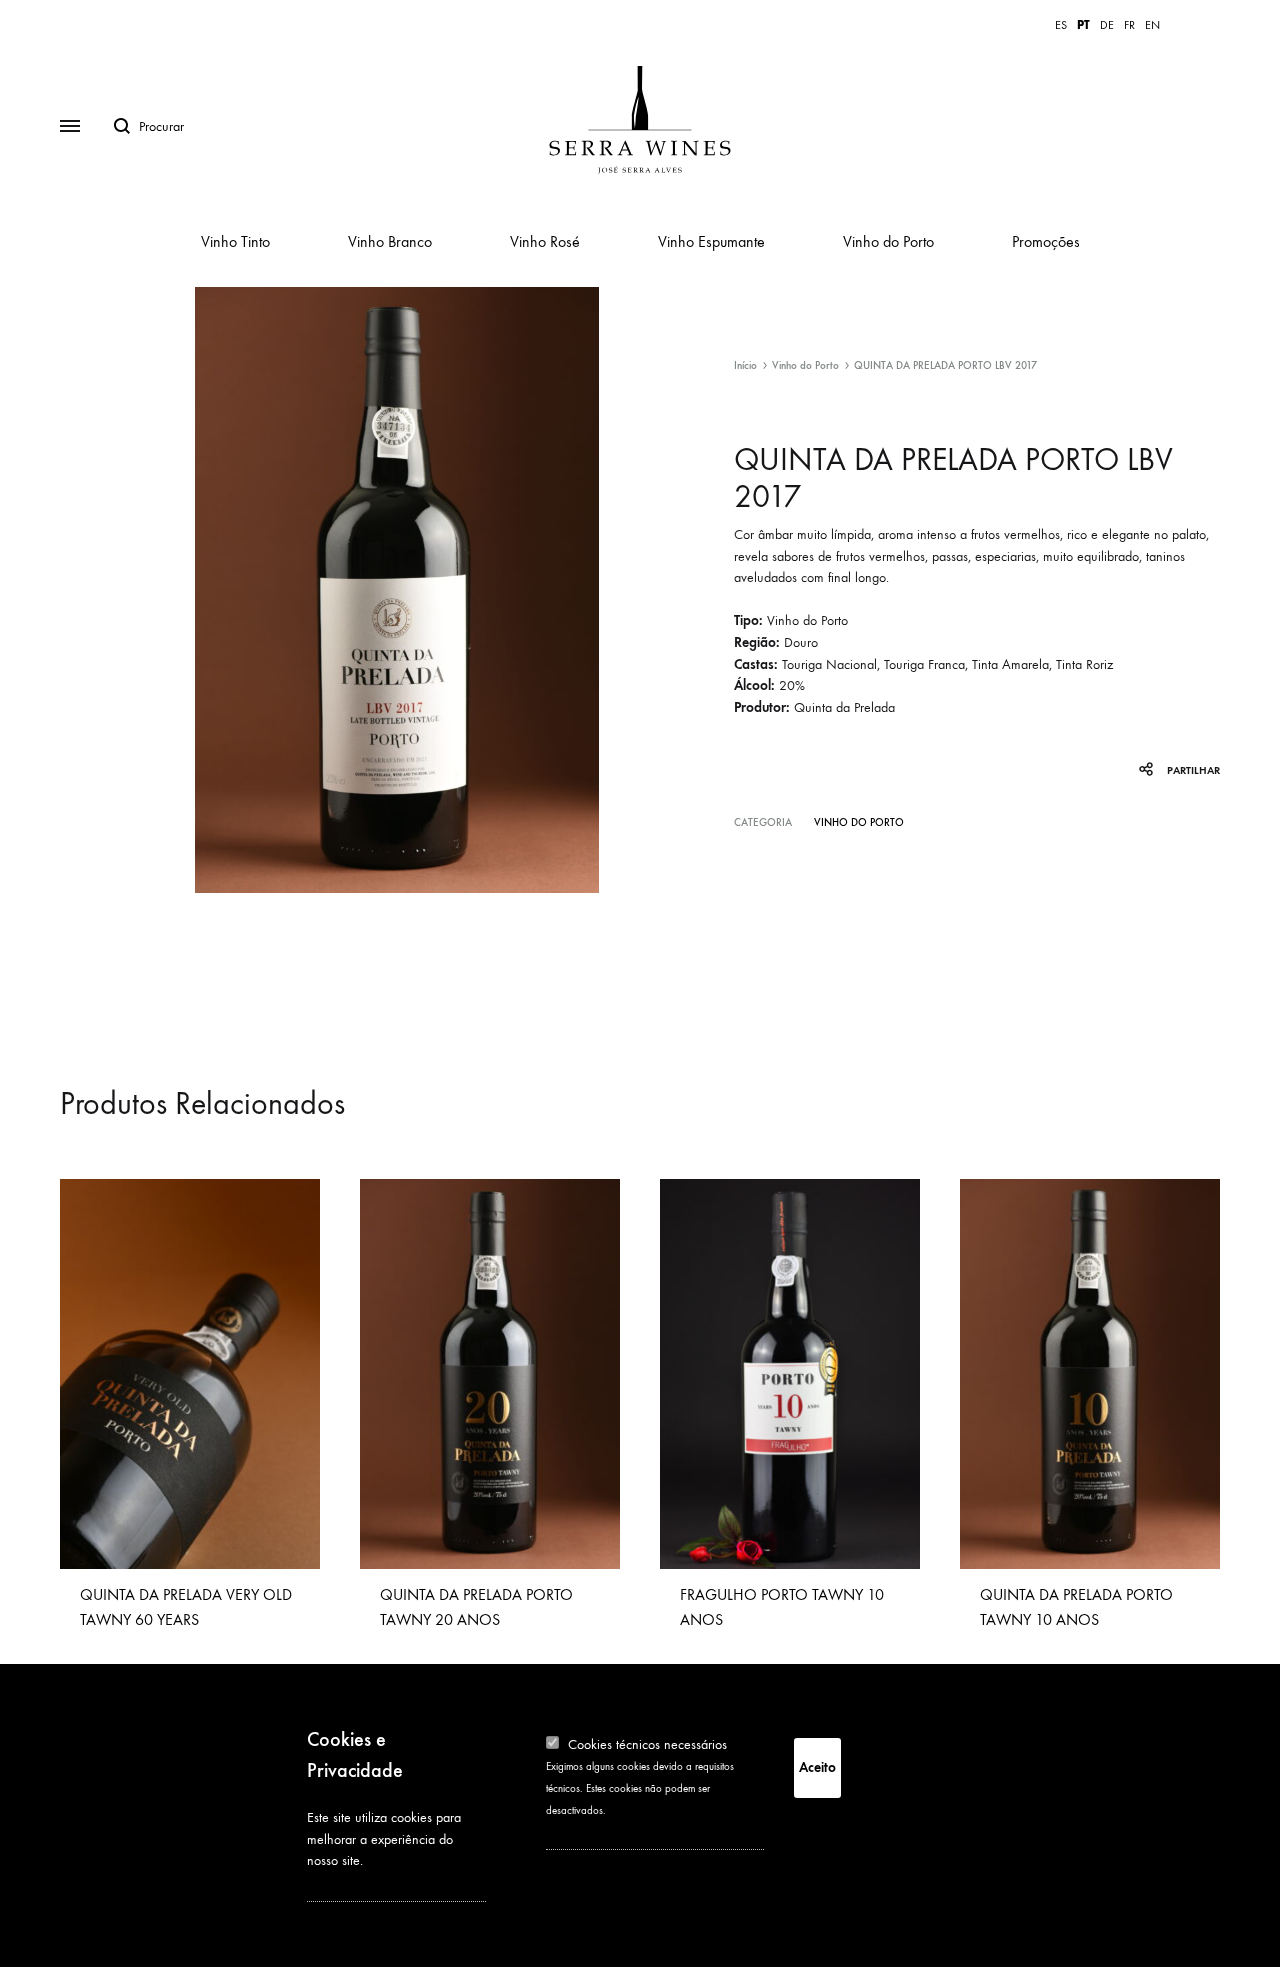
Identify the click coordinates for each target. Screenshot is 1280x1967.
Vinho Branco (390, 241)
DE (1107, 25)
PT (1083, 25)
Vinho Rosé (545, 241)
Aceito (817, 1767)
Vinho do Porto (888, 241)
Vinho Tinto (235, 241)
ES (1061, 25)
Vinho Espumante (711, 241)
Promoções (1046, 241)
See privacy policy (357, 1887)
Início (745, 365)
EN (1152, 25)
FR (1129, 25)
